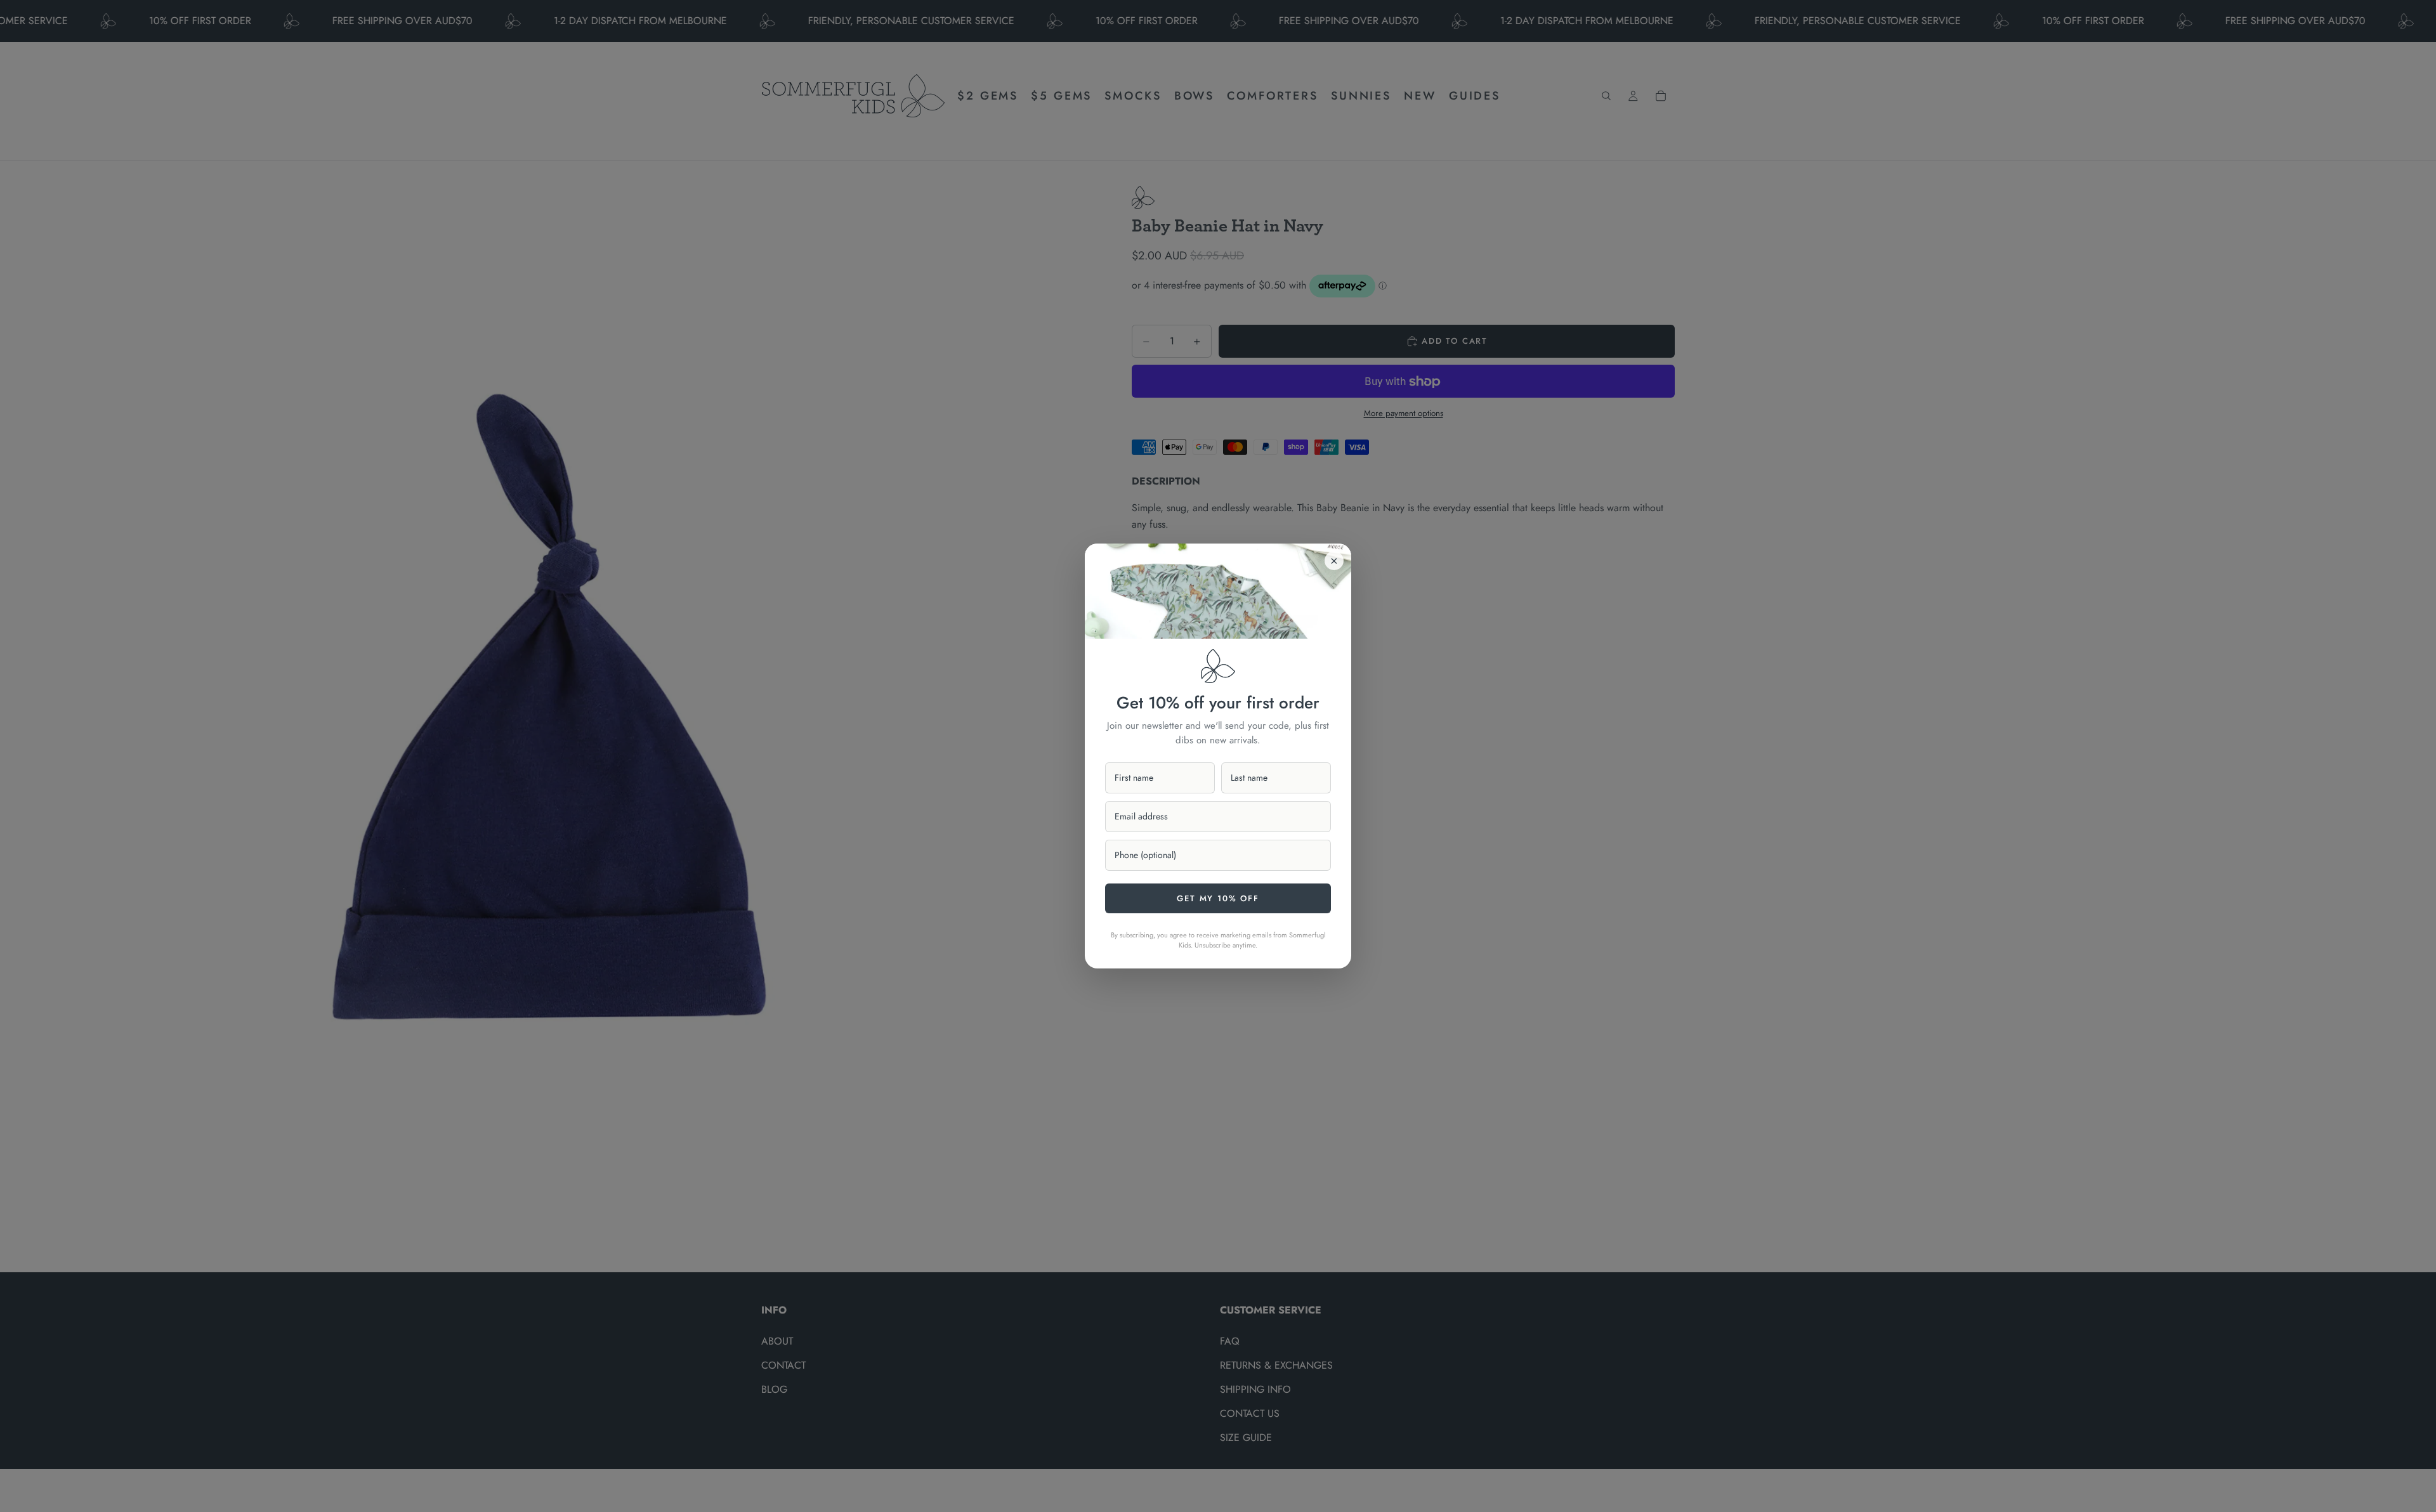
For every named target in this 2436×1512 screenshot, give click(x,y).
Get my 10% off (1218, 898)
